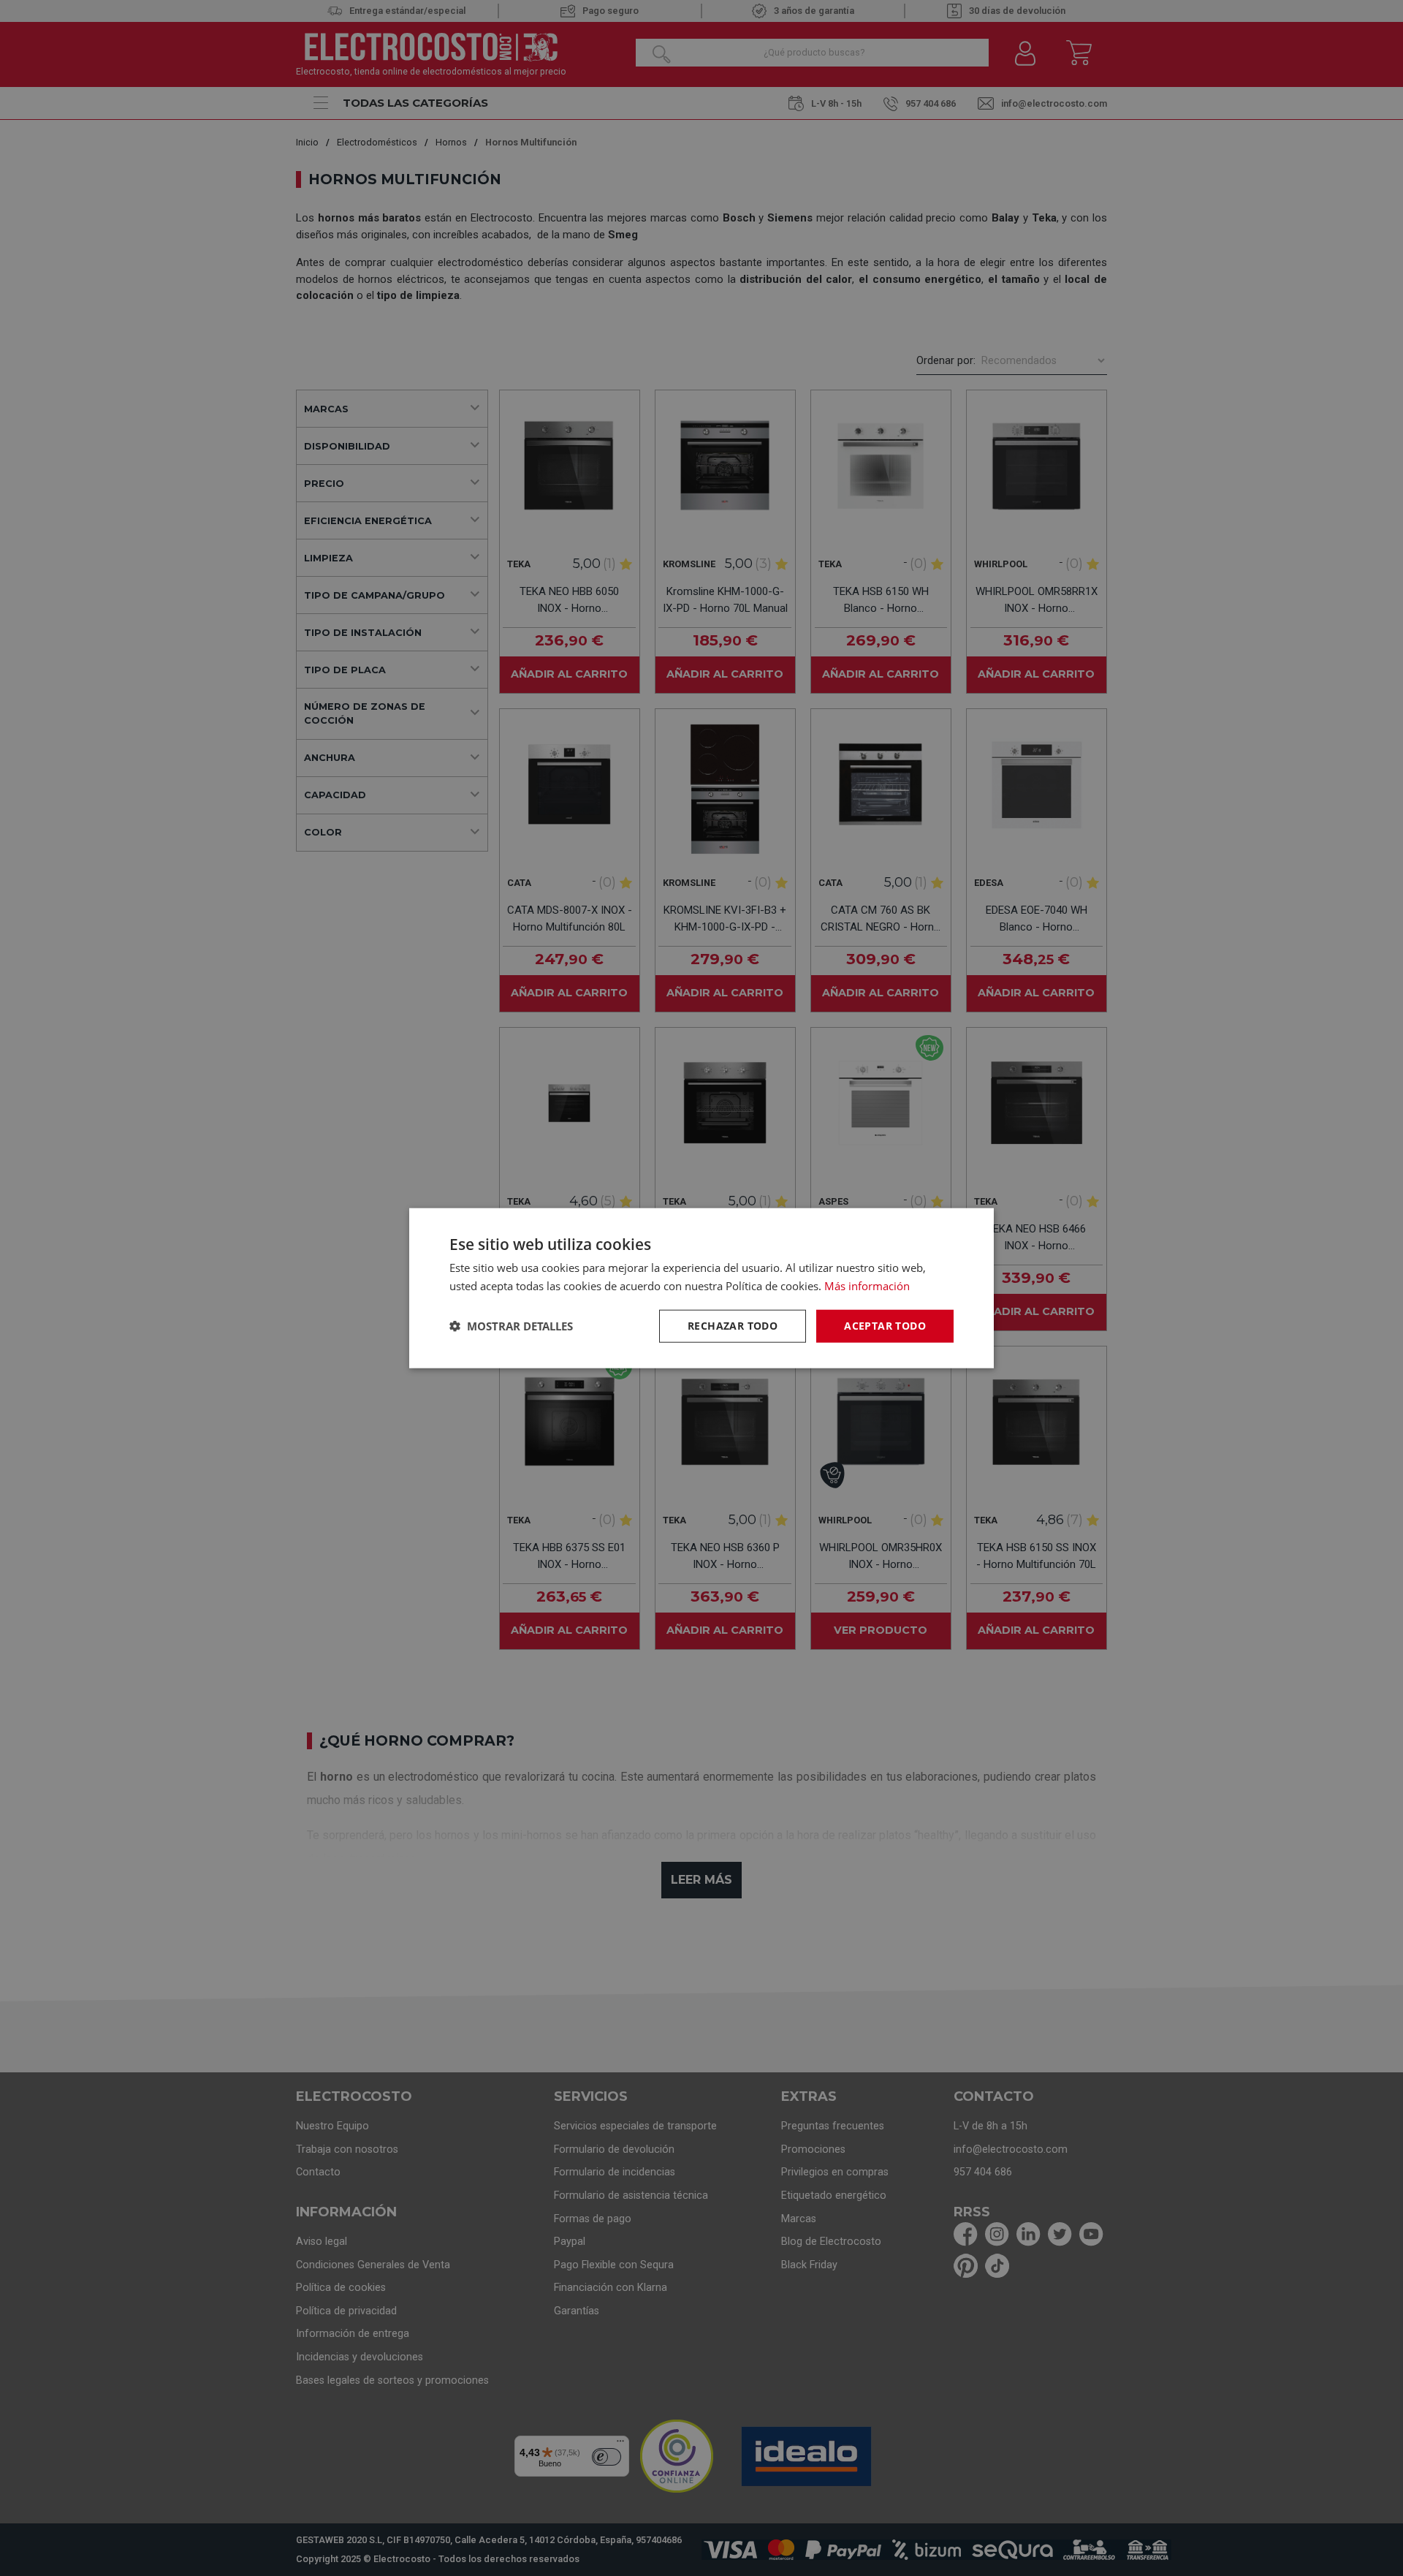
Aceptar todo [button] (885, 1326)
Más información (867, 1286)
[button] (511, 1326)
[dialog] (701, 1288)
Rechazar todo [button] (733, 1326)
